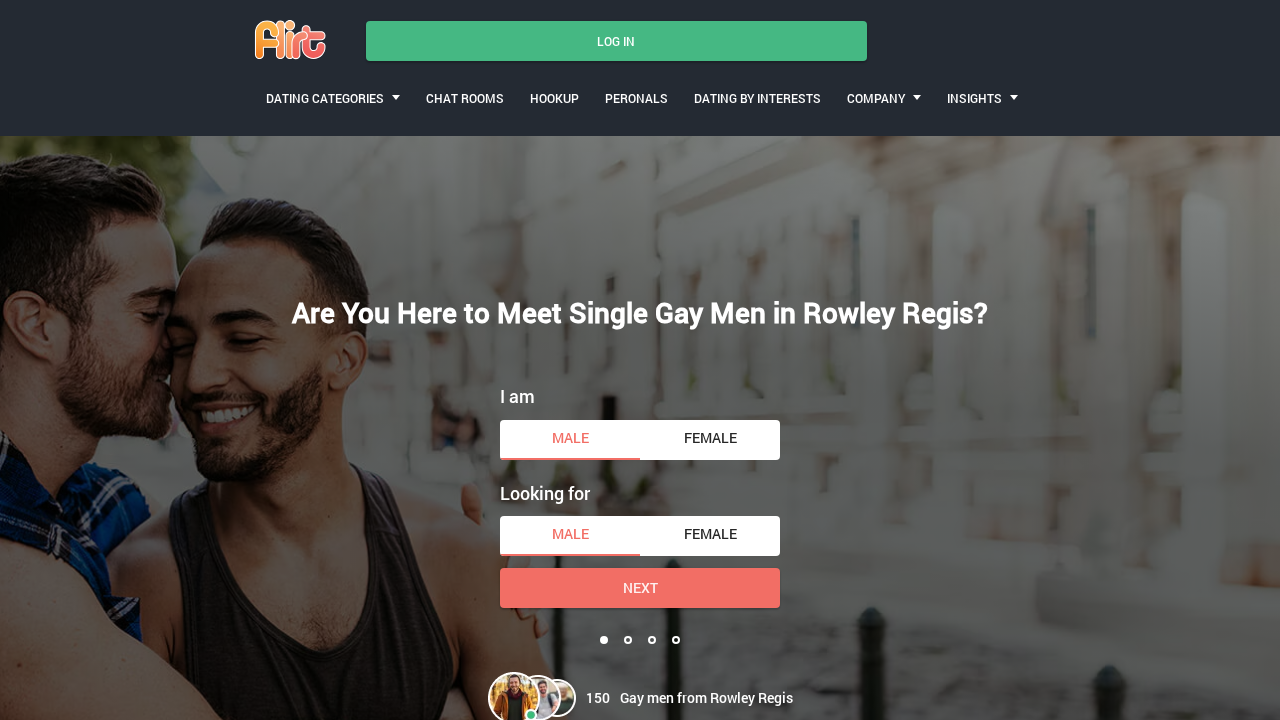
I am (517, 396)
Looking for (545, 493)
